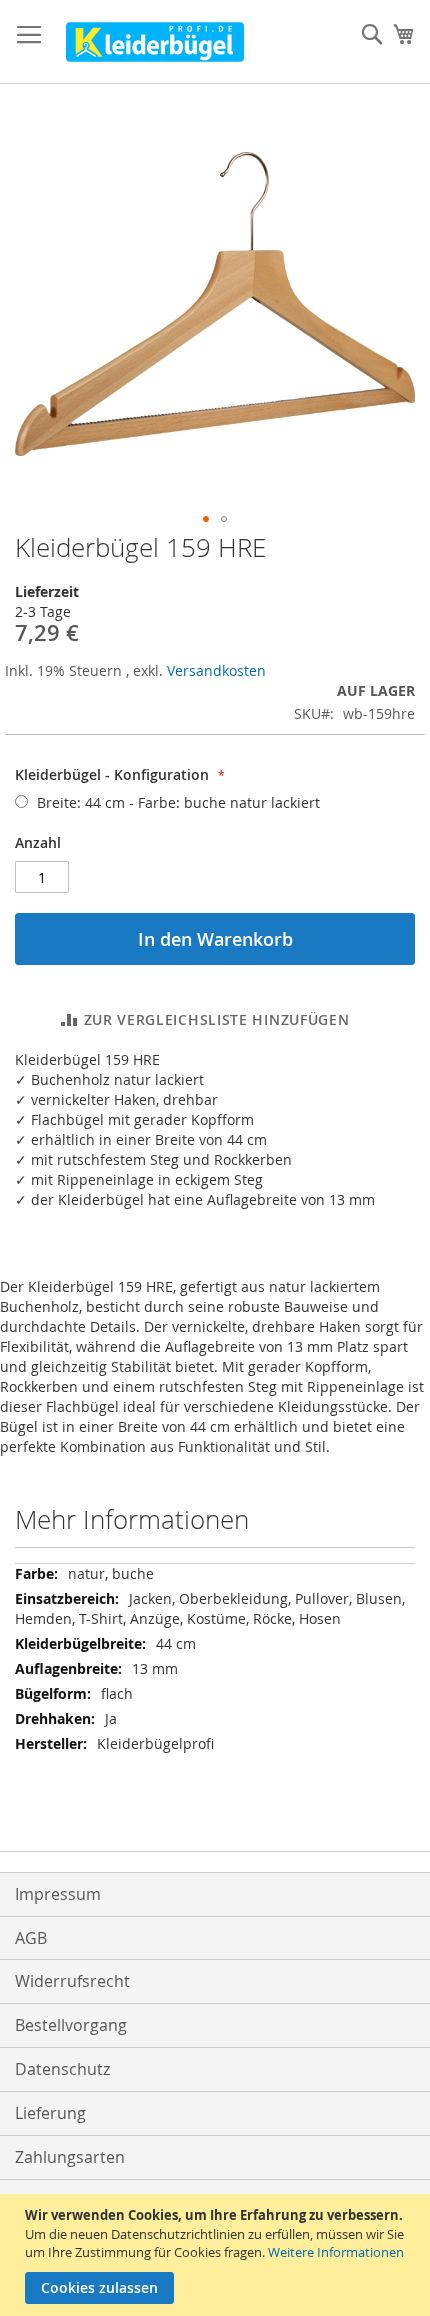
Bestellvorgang (71, 2025)
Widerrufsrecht (72, 1981)
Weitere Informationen (336, 2252)
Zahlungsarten (70, 2157)
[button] (206, 519)
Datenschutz (62, 2069)
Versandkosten (216, 670)
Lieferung (50, 2113)
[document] (217, 2255)
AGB (31, 1938)
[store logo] (155, 42)
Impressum (58, 1894)
